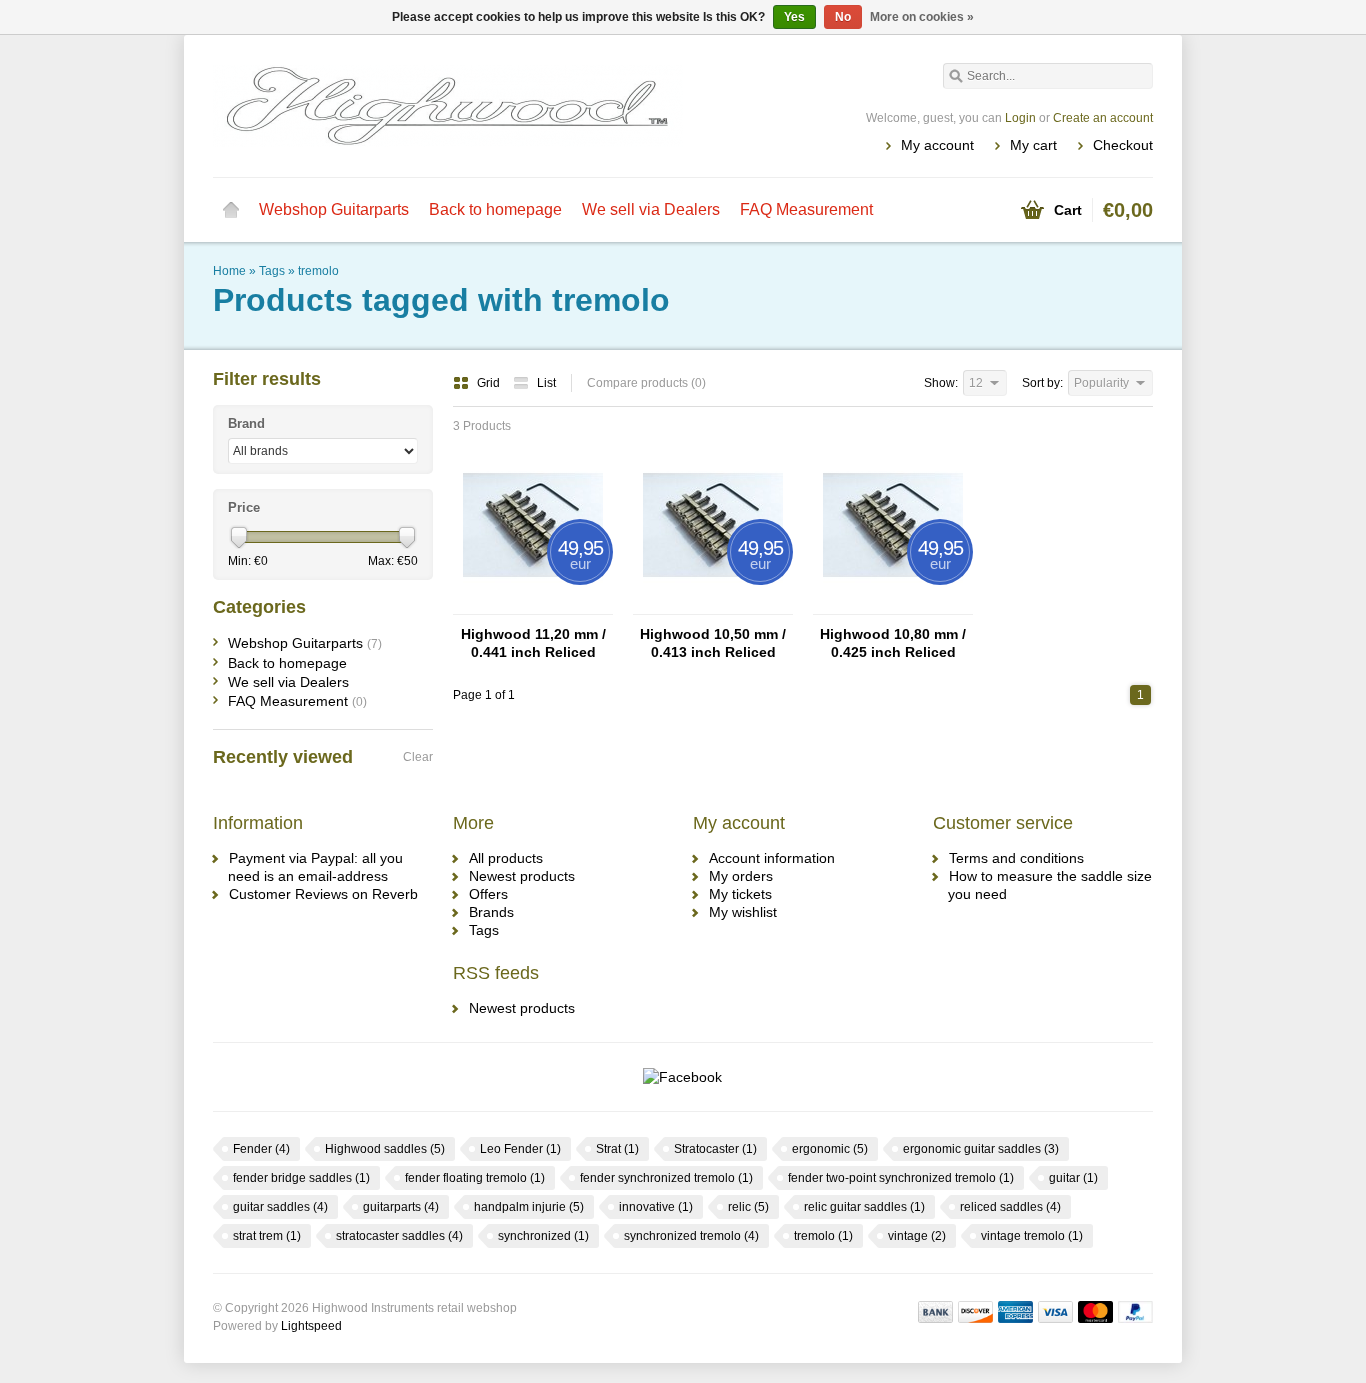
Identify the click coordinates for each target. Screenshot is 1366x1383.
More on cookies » (922, 17)
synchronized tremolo (691, 1236)
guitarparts (401, 1207)
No (843, 17)
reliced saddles (1010, 1207)
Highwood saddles (385, 1149)
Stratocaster (715, 1149)
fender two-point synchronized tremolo (901, 1178)
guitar (1073, 1178)
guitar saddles (280, 1207)
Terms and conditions (1016, 858)
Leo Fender (520, 1149)
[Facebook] (682, 1077)
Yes (794, 17)
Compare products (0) (646, 383)
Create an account (1103, 118)
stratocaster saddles (399, 1236)
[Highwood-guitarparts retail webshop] (448, 105)
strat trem (267, 1236)
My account (937, 145)
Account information (772, 858)
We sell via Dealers (651, 209)
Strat (617, 1149)
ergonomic (830, 1149)
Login (1020, 118)
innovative (656, 1207)
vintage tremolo (1032, 1236)
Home (231, 210)
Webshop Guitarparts (334, 209)
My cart (1033, 145)
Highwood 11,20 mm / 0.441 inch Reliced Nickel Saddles (533, 643)
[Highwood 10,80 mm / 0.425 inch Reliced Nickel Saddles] (893, 605)
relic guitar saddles (864, 1207)
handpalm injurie (529, 1207)
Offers (488, 894)
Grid (490, 383)
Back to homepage (495, 209)
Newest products (522, 876)
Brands (491, 912)
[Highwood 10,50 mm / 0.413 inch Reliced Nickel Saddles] (713, 605)
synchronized (543, 1236)
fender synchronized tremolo (666, 1178)
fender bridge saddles (301, 1178)
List (546, 383)
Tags (272, 271)
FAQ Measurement (806, 209)
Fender (261, 1149)
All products (506, 858)
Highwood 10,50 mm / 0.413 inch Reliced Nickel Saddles (713, 643)
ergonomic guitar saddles (981, 1149)
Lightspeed (311, 1326)
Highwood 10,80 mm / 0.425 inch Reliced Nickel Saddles (893, 643)
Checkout (1123, 145)
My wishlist (743, 912)
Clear (418, 757)
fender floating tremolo (475, 1178)
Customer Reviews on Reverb (323, 894)
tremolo (318, 271)
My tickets (740, 894)
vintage (917, 1236)
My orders (741, 876)
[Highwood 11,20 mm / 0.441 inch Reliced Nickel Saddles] (533, 605)
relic (748, 1207)
